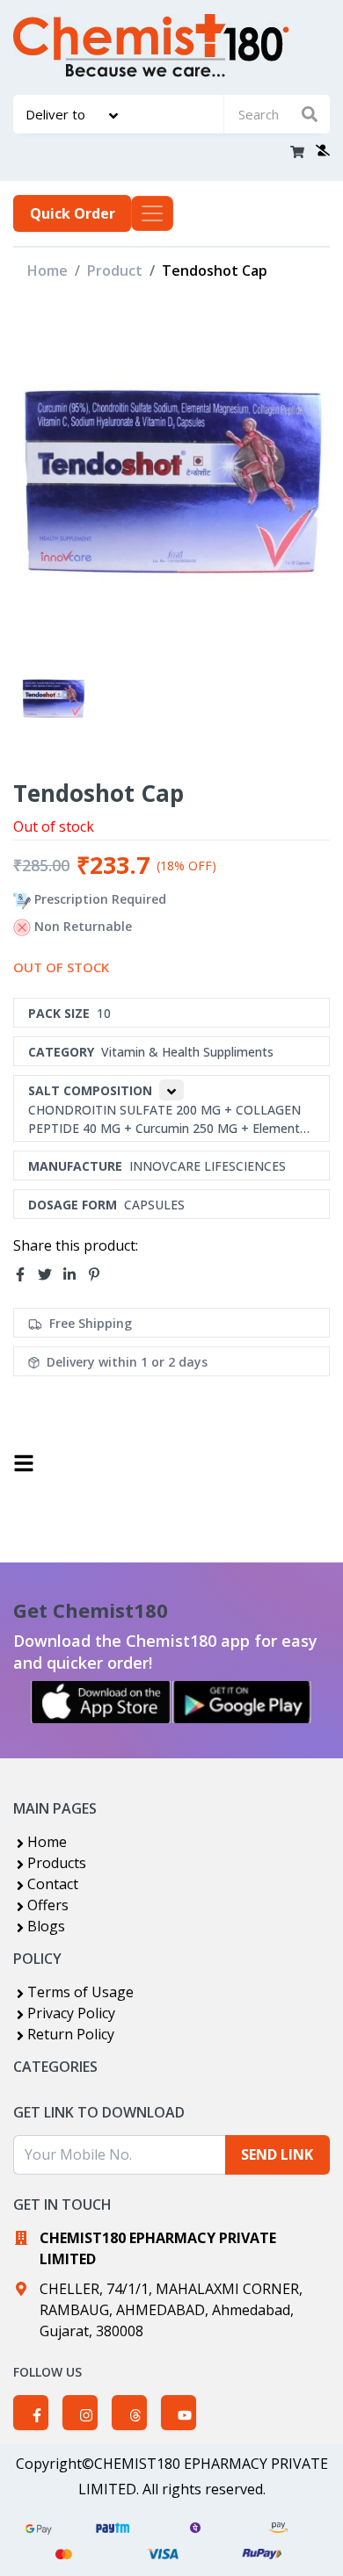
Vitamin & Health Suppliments (187, 1052)
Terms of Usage (80, 1992)
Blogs (46, 1926)
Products (57, 1863)
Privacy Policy (71, 2013)
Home (47, 271)
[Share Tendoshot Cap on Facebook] (26, 1274)
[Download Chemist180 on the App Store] (101, 1702)
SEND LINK (277, 2154)
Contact (53, 1884)
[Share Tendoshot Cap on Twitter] (50, 1274)
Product (115, 271)
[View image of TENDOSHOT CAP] (53, 698)
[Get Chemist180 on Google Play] (242, 1702)
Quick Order (73, 213)
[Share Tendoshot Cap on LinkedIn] (75, 1274)
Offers (48, 1905)
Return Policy (71, 2034)
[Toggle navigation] (152, 213)
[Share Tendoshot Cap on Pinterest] (99, 1274)
